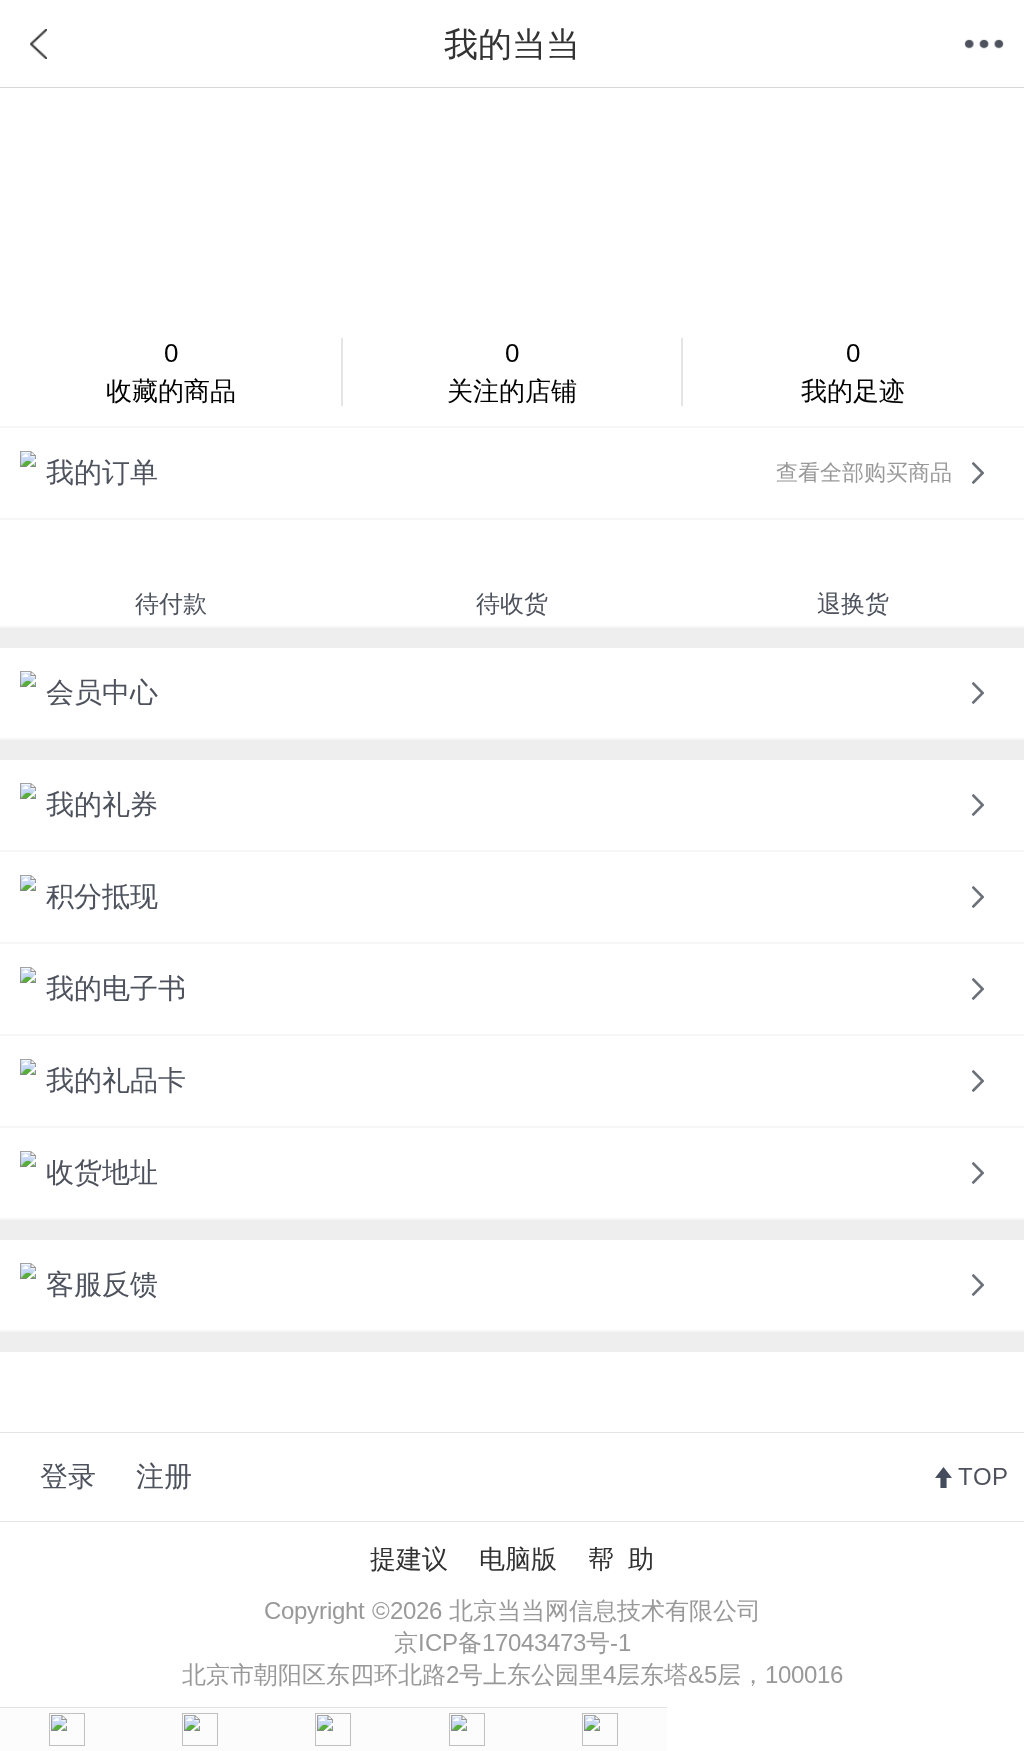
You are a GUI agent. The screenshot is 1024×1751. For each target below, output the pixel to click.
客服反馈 (102, 1284)
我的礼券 (102, 804)
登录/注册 (512, 203)
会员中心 (102, 692)
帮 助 (621, 1559)
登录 (68, 1476)
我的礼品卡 (116, 1080)
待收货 (512, 603)
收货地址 (102, 1172)
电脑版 (518, 1559)
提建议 (409, 1559)
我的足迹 (853, 372)
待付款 (171, 603)
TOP (983, 1476)
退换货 (853, 603)
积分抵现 (102, 896)
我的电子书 (116, 988)
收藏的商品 (171, 372)
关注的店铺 (512, 372)
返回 (40, 44)
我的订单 (499, 472)
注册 (164, 1476)
